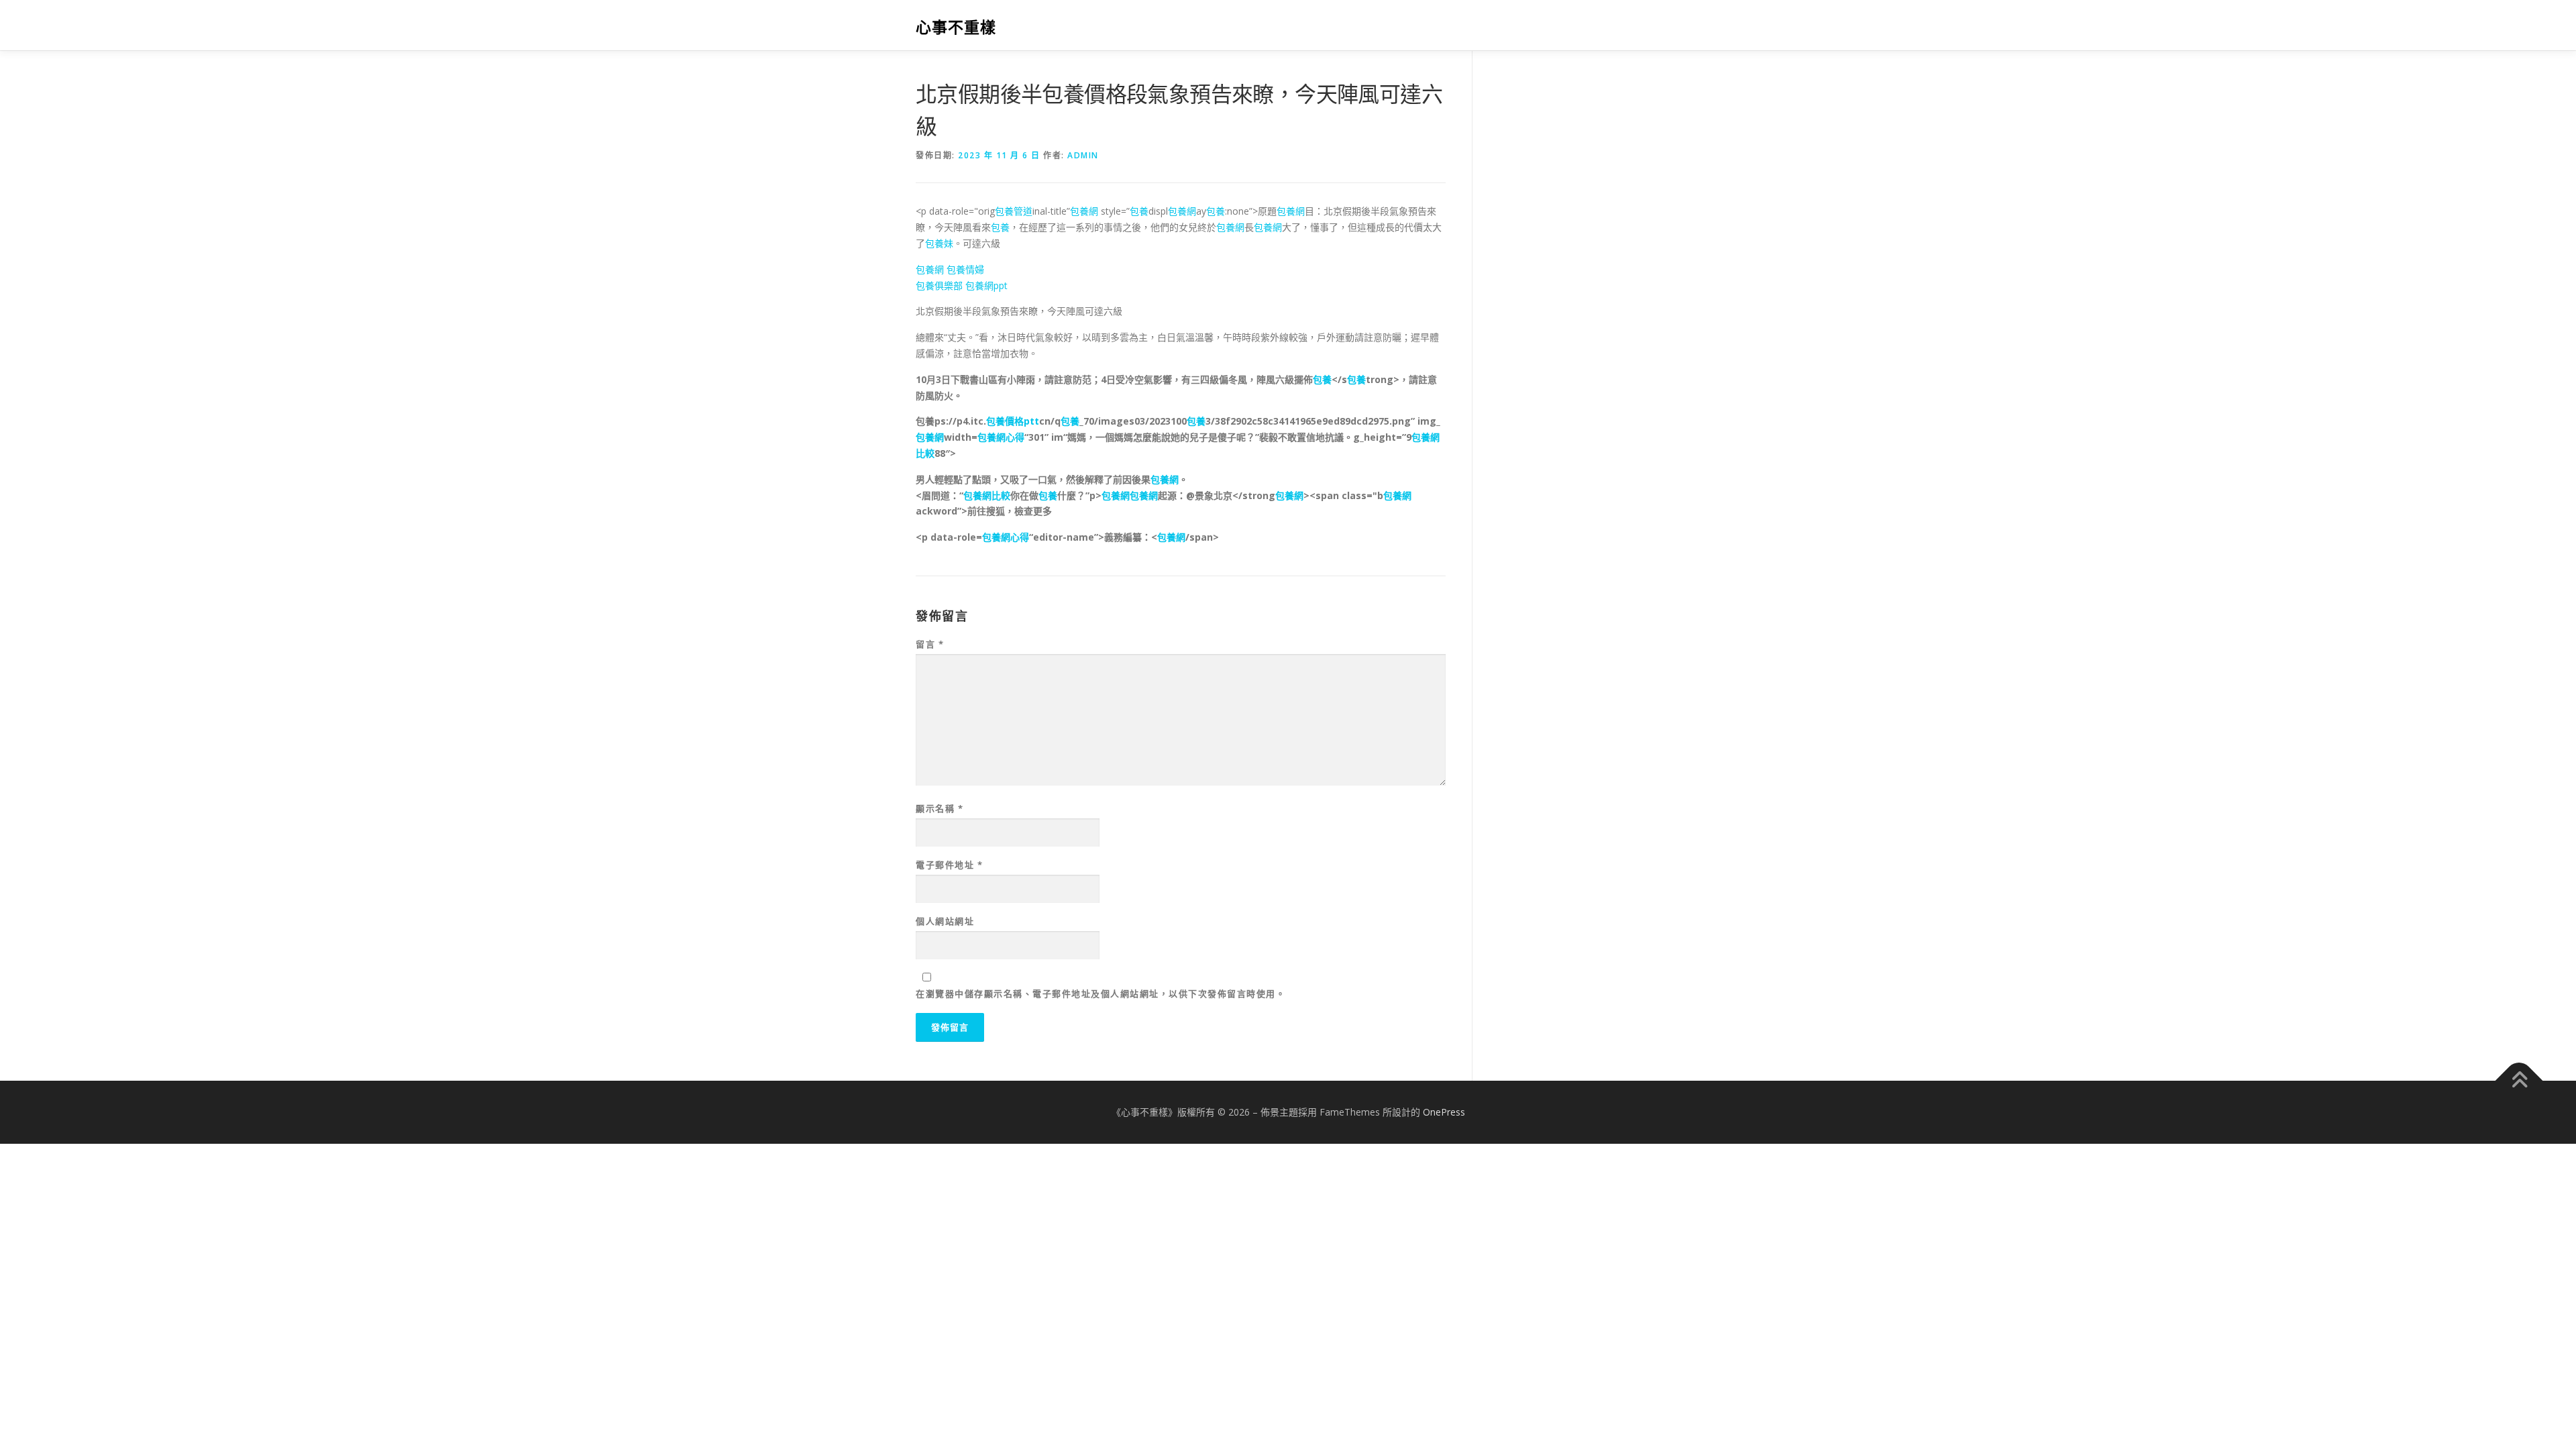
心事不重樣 (956, 27)
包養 (1139, 211)
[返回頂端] (2519, 1080)
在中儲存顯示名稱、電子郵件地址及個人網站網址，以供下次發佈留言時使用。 (1101, 994)
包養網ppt (986, 285)
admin (1083, 155)
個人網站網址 (945, 921)
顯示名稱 (940, 808)
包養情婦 (965, 269)
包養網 (1084, 211)
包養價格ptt (1013, 421)
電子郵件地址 (949, 865)
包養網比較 (987, 495)
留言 (930, 644)
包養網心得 (1001, 437)
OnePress (1444, 1112)
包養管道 (1014, 211)
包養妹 (939, 243)
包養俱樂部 (939, 285)
